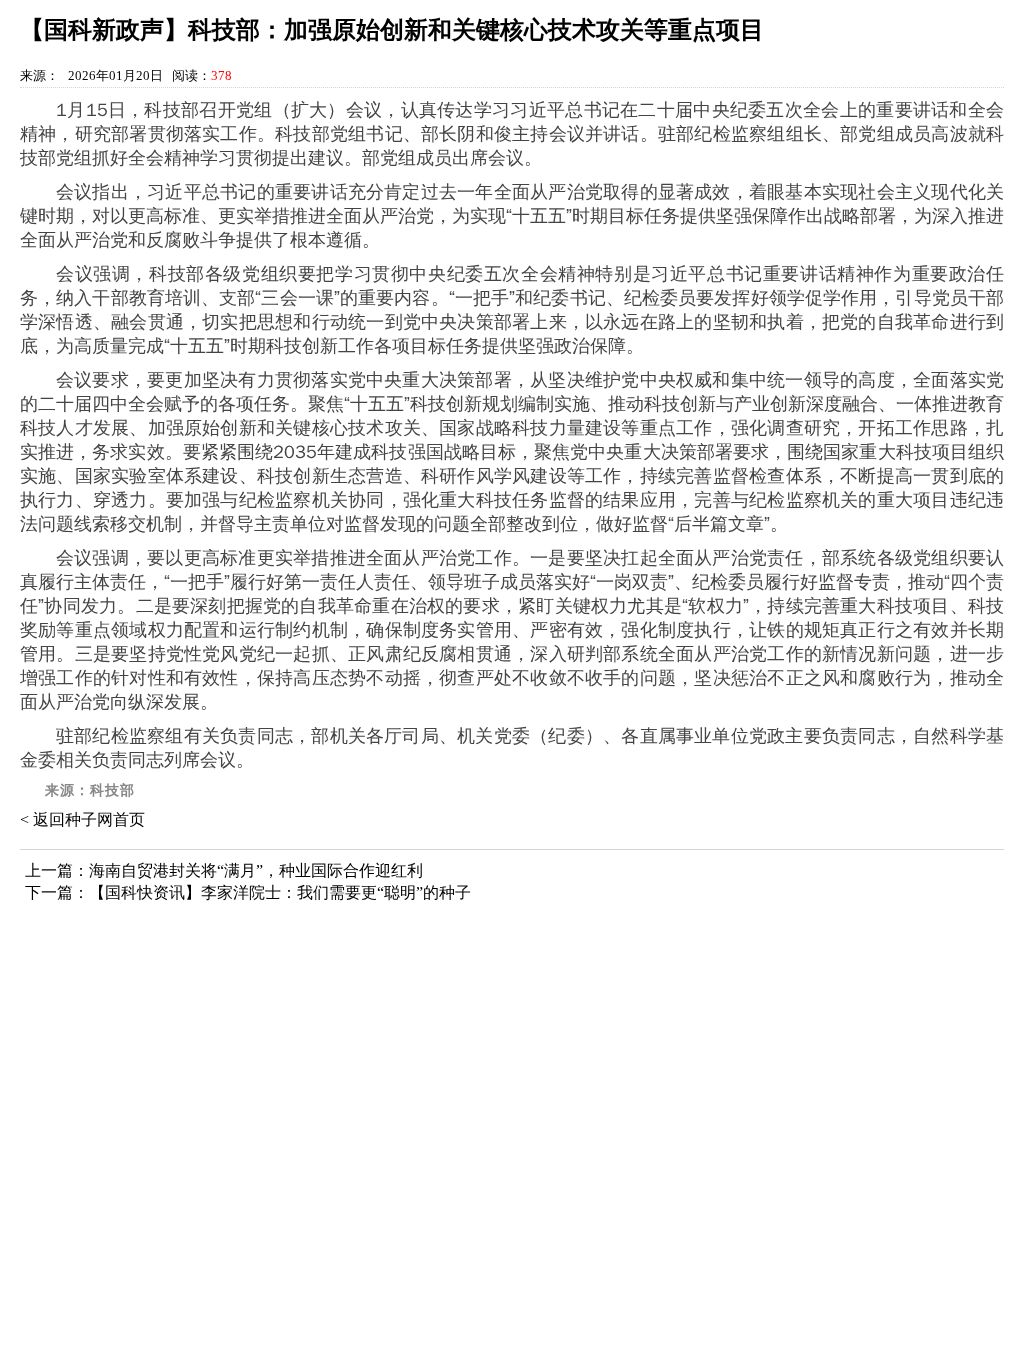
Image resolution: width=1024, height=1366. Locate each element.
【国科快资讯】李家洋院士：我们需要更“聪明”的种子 (280, 892)
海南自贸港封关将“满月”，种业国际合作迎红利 (256, 870)
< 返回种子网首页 (82, 819)
